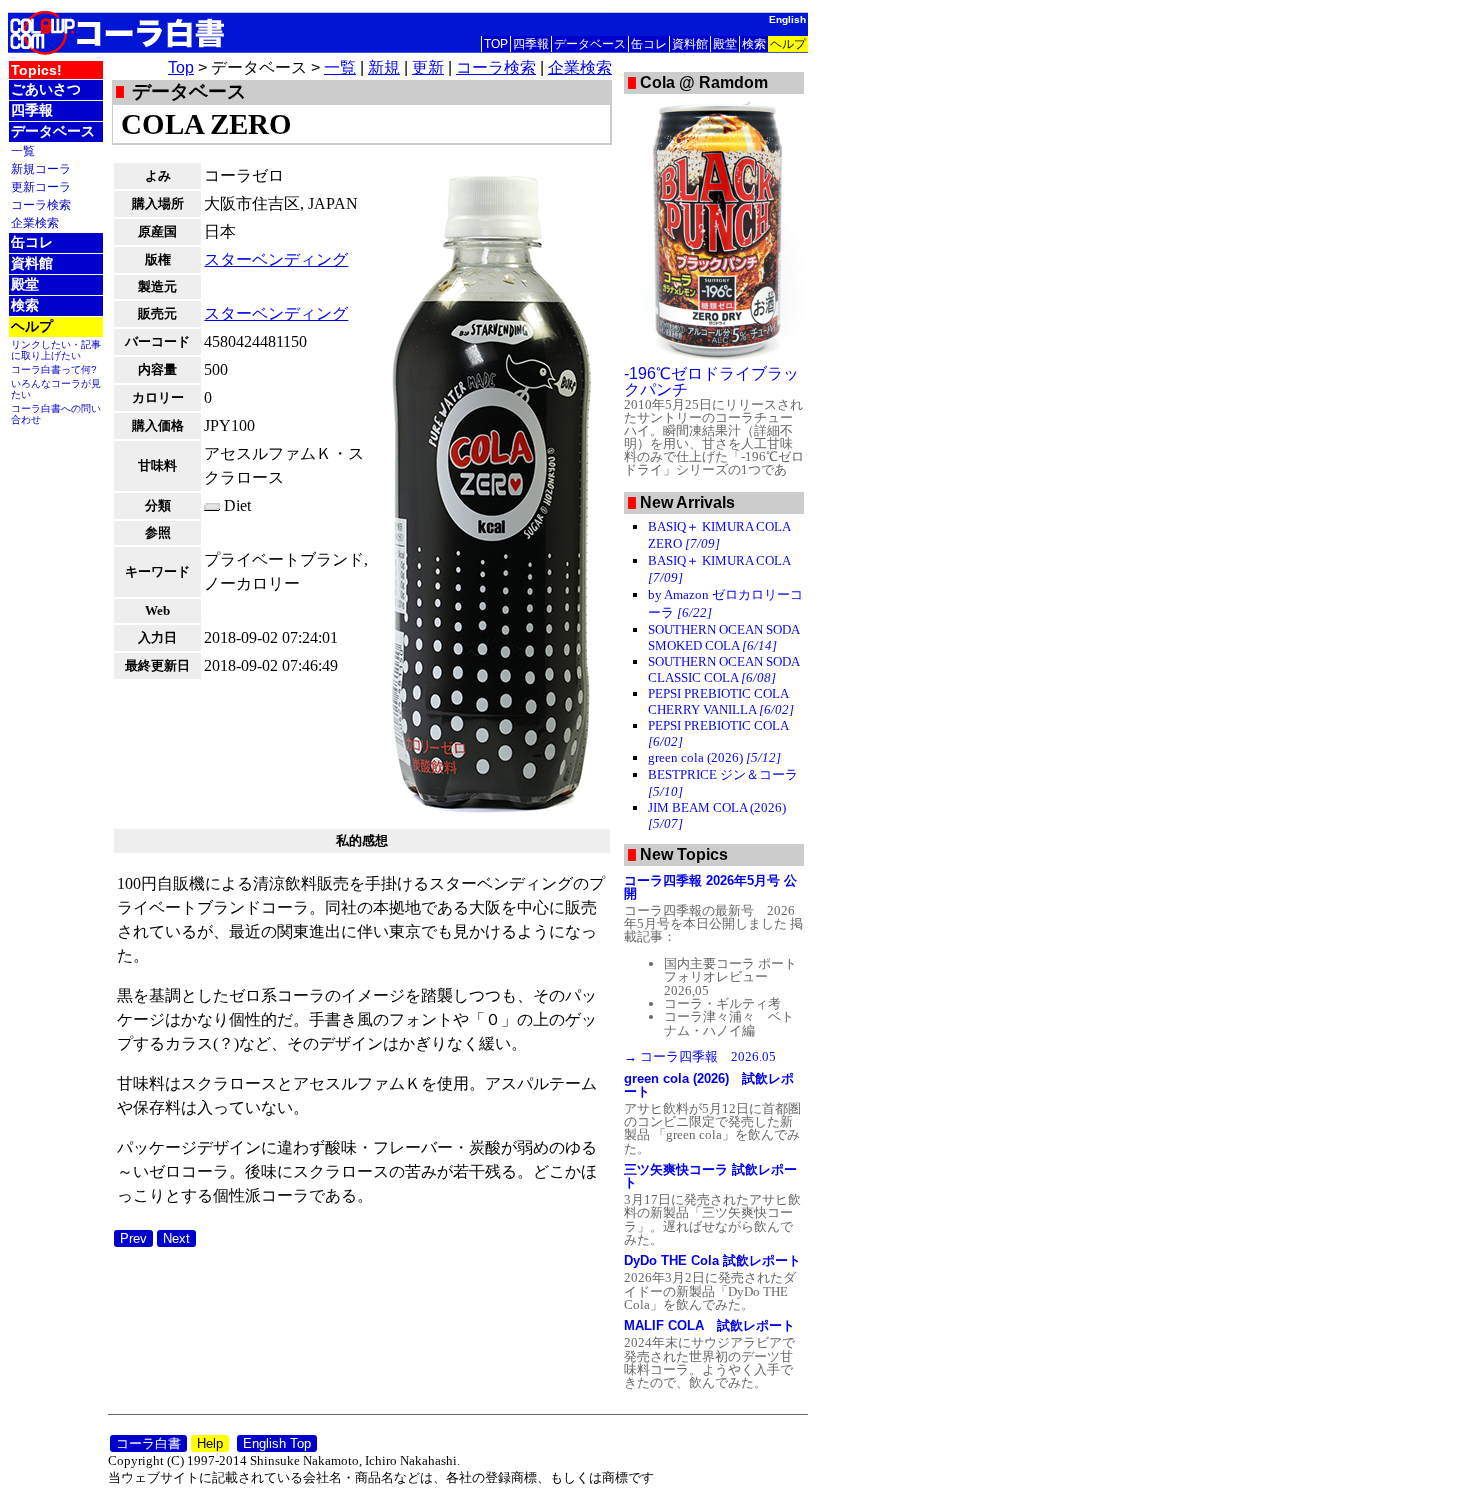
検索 (754, 44)
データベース (590, 44)
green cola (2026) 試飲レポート (709, 1085)
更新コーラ (41, 186)
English (787, 19)
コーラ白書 (148, 1443)
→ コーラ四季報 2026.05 (700, 1056)
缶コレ (649, 44)
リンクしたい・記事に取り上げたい (56, 350)
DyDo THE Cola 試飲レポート (712, 1260)
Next (176, 1238)
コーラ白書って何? (54, 369)
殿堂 (725, 44)
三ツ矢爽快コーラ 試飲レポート (710, 1176)
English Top (277, 1443)
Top (181, 67)
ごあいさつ (46, 89)
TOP (496, 44)
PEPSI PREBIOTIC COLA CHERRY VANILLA (721, 701)
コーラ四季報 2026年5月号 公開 (710, 887)
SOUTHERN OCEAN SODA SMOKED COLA (723, 637)
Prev (133, 1238)
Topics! (36, 70)
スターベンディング (276, 259)
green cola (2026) (714, 757)
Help (210, 1443)
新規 (384, 67)
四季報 (531, 44)
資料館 (690, 44)
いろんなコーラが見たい (56, 389)
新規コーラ (41, 168)
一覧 (23, 150)
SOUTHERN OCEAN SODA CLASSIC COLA (723, 669)
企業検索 (35, 222)
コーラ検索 (41, 204)
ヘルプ (788, 44)
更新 (428, 67)
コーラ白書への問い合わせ (56, 414)
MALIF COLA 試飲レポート (709, 1325)
